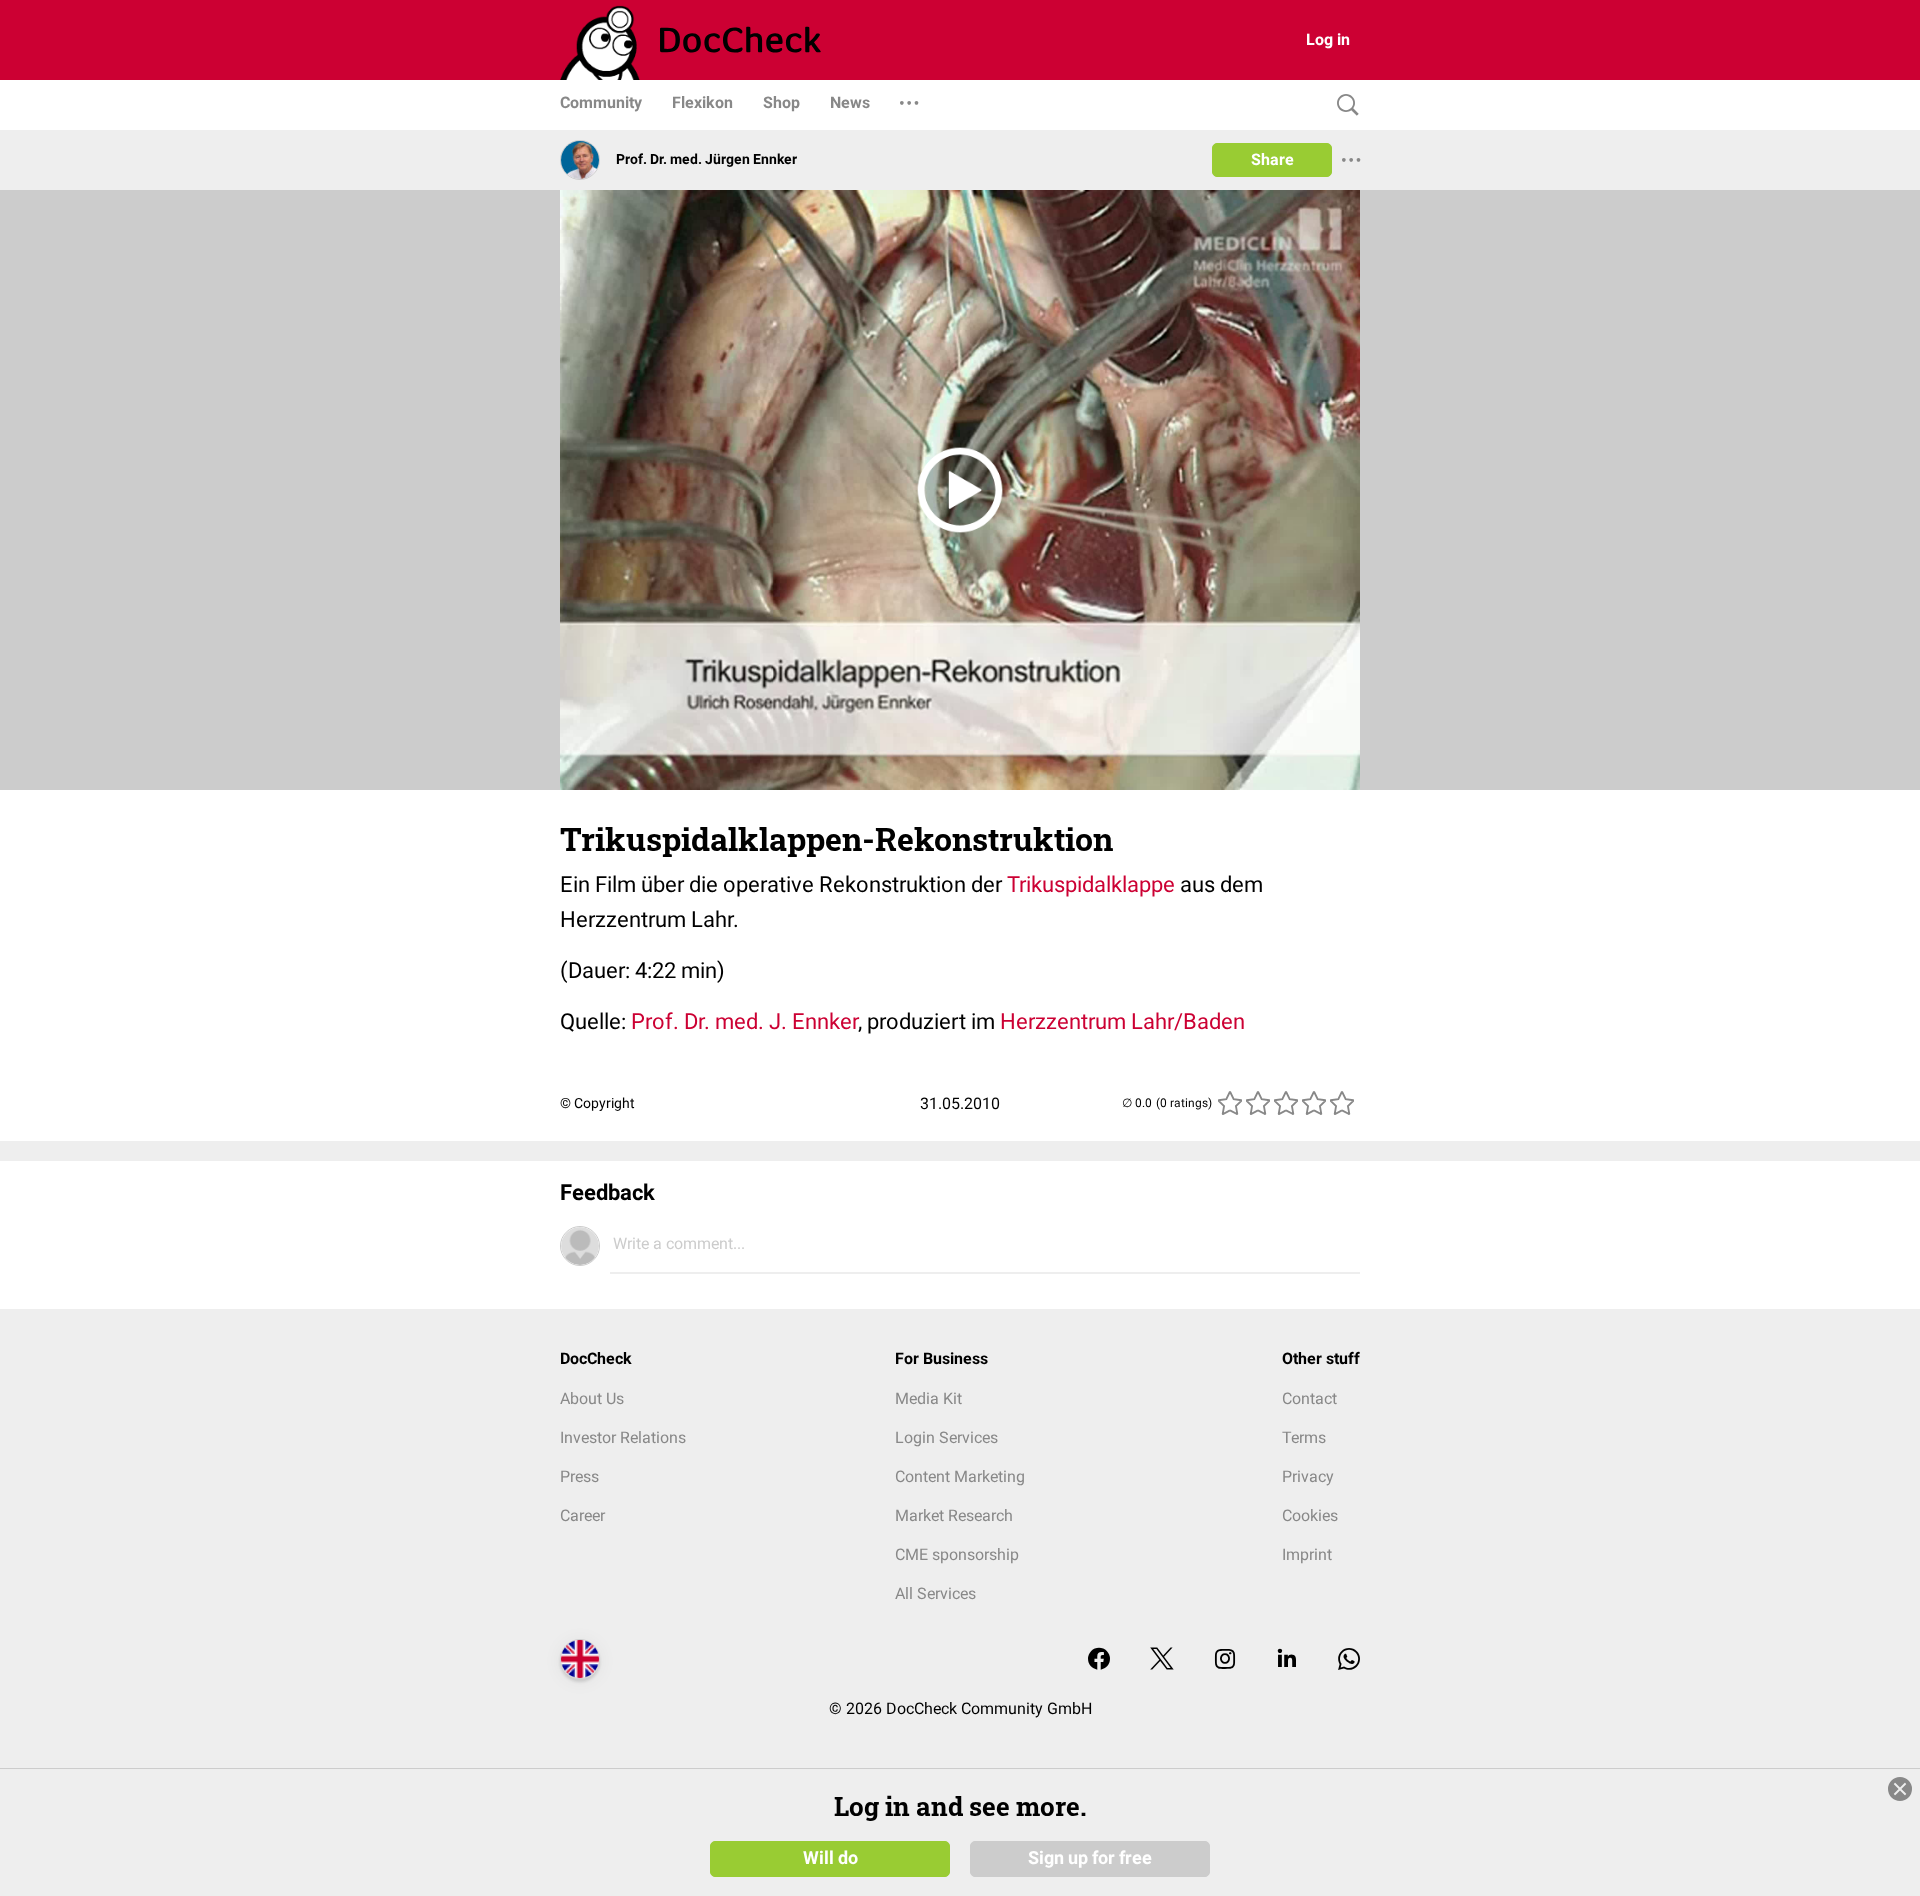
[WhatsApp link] (1349, 1660)
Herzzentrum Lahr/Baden (1120, 1021)
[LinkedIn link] (1287, 1660)
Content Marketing (960, 1476)
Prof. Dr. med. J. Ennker (744, 1021)
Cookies (1310, 1515)
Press (579, 1476)
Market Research (954, 1515)
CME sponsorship (957, 1554)
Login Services (946, 1437)
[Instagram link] (1225, 1660)
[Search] (1343, 105)
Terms (1304, 1437)
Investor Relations (623, 1437)
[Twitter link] (1162, 1660)
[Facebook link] (1099, 1660)
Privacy (1308, 1476)
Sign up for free (1090, 1858)
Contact (1309, 1398)
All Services (935, 1593)
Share (1272, 159)
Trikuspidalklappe (1091, 884)
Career (582, 1515)
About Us (592, 1398)
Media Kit (928, 1398)
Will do (830, 1858)
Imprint (1307, 1554)
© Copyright (597, 1103)
